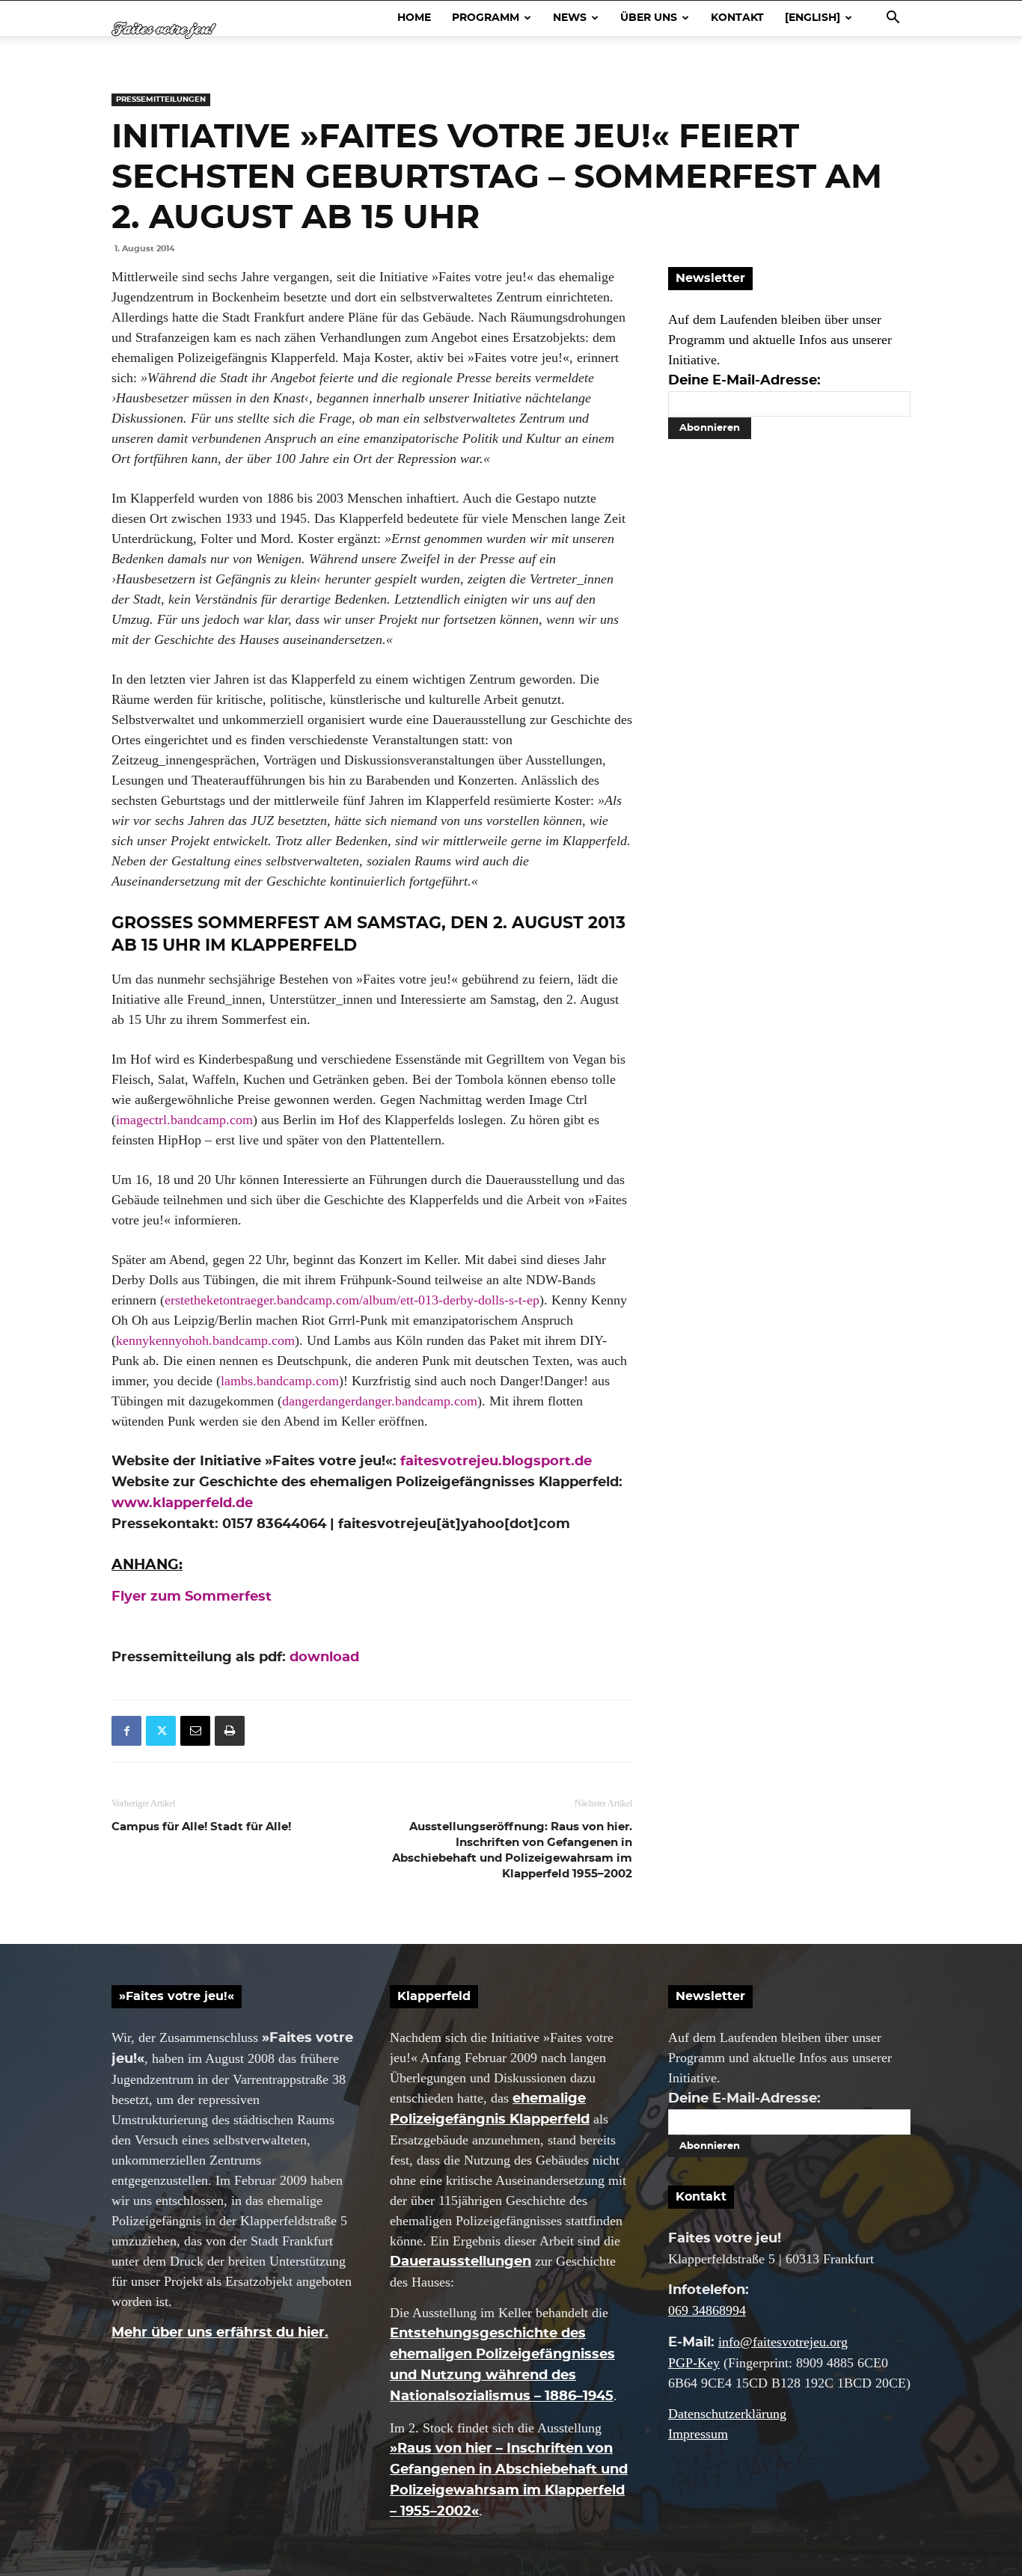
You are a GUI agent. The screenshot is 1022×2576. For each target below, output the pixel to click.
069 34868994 (707, 2310)
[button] (893, 18)
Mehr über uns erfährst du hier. (220, 2333)
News (570, 18)
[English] (813, 18)
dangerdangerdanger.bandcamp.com (380, 1401)
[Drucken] (230, 1731)
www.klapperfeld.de (182, 1503)
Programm (486, 18)
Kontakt (737, 18)
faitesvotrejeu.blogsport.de (496, 1462)
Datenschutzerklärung (727, 2414)
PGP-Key (694, 2363)
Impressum (698, 2434)
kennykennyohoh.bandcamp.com (205, 1340)
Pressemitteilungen (161, 99)
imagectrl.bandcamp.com (184, 1120)
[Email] (195, 1731)
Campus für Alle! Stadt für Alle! (201, 1827)
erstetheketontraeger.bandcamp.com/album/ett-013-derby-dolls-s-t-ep (352, 1300)
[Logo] (164, 30)
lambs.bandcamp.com (280, 1381)
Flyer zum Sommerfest (192, 1597)
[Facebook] (126, 1731)
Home (414, 18)
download (324, 1657)
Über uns (649, 18)
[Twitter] (161, 1731)
